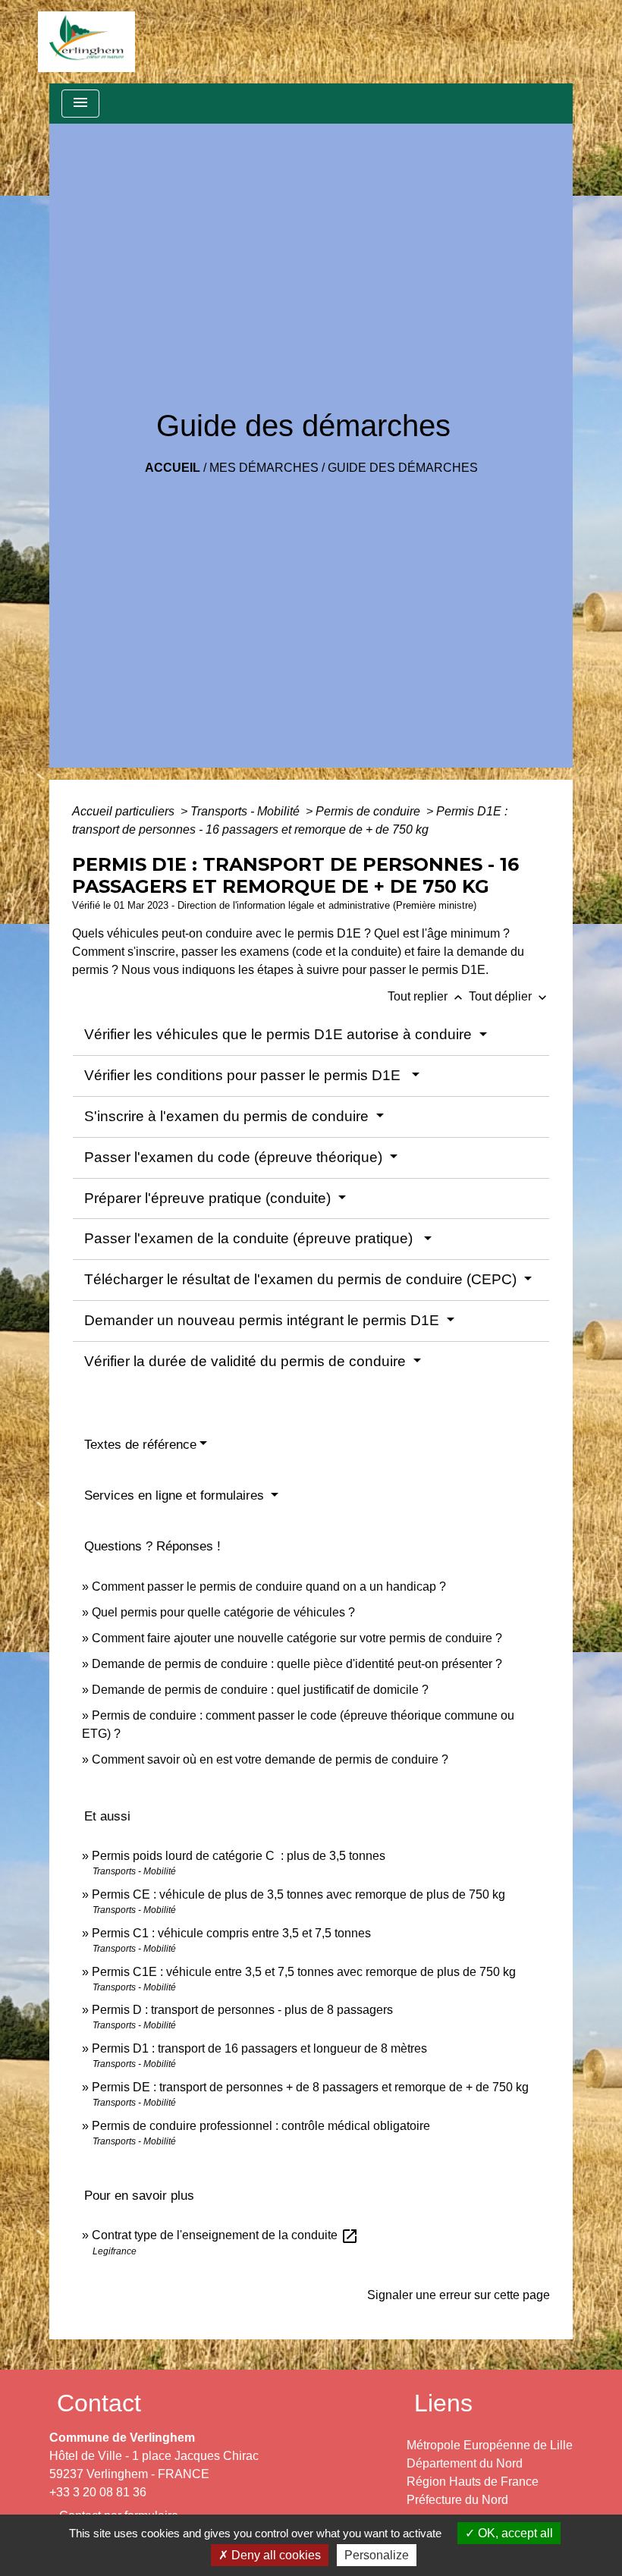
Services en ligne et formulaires (176, 1495)
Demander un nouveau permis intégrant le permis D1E (264, 1320)
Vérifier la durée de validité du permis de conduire (247, 1361)
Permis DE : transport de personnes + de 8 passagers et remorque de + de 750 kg (310, 2087)
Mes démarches (264, 468)
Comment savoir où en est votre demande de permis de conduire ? (270, 1759)
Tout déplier (509, 996)
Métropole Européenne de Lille (490, 2445)
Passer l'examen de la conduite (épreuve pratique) (252, 1238)
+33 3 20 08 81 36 (98, 2492)
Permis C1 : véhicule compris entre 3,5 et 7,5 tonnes (231, 1933)
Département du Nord (465, 2463)
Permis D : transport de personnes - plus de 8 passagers (242, 2010)
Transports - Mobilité (247, 811)
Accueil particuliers (125, 811)
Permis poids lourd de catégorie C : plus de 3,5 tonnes (239, 1856)
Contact (99, 2403)
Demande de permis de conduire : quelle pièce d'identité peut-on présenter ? (297, 1664)
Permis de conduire (369, 811)
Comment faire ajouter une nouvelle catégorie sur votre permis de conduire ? (297, 1638)
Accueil (173, 468)
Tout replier (427, 996)
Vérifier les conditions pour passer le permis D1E (246, 1075)
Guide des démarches (403, 468)
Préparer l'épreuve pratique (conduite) (209, 1198)
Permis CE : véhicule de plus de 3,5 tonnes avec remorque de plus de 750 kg (298, 1894)
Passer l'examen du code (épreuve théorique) (235, 1157)
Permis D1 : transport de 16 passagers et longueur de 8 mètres (259, 2048)
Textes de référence (140, 1445)
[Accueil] (86, 42)
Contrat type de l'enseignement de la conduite (225, 2235)
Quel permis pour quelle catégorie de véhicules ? (223, 1612)
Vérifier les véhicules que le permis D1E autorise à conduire (280, 1034)
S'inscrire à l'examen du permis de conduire (228, 1116)
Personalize (377, 2555)
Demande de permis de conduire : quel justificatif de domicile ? (260, 1690)
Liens (443, 2403)
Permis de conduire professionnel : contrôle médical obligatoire (261, 2126)
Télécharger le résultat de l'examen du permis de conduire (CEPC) (302, 1279)
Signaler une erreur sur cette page (459, 2295)
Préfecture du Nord (457, 2500)
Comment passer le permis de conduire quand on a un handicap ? (269, 1586)
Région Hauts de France (473, 2482)
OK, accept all (514, 2533)
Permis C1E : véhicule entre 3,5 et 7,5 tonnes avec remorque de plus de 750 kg (304, 1972)
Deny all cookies (275, 2555)
